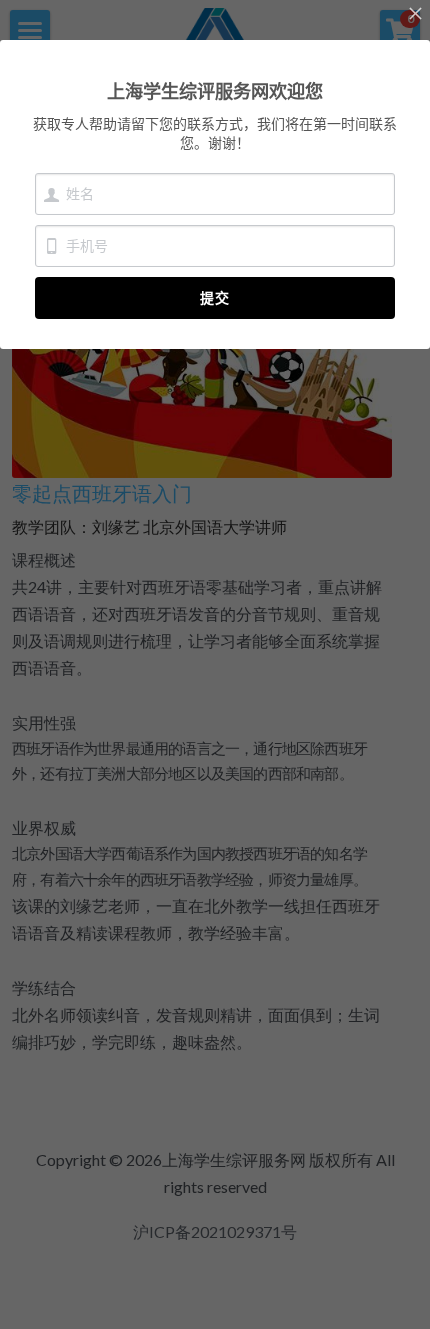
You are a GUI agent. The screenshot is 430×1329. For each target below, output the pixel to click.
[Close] (415, 15)
